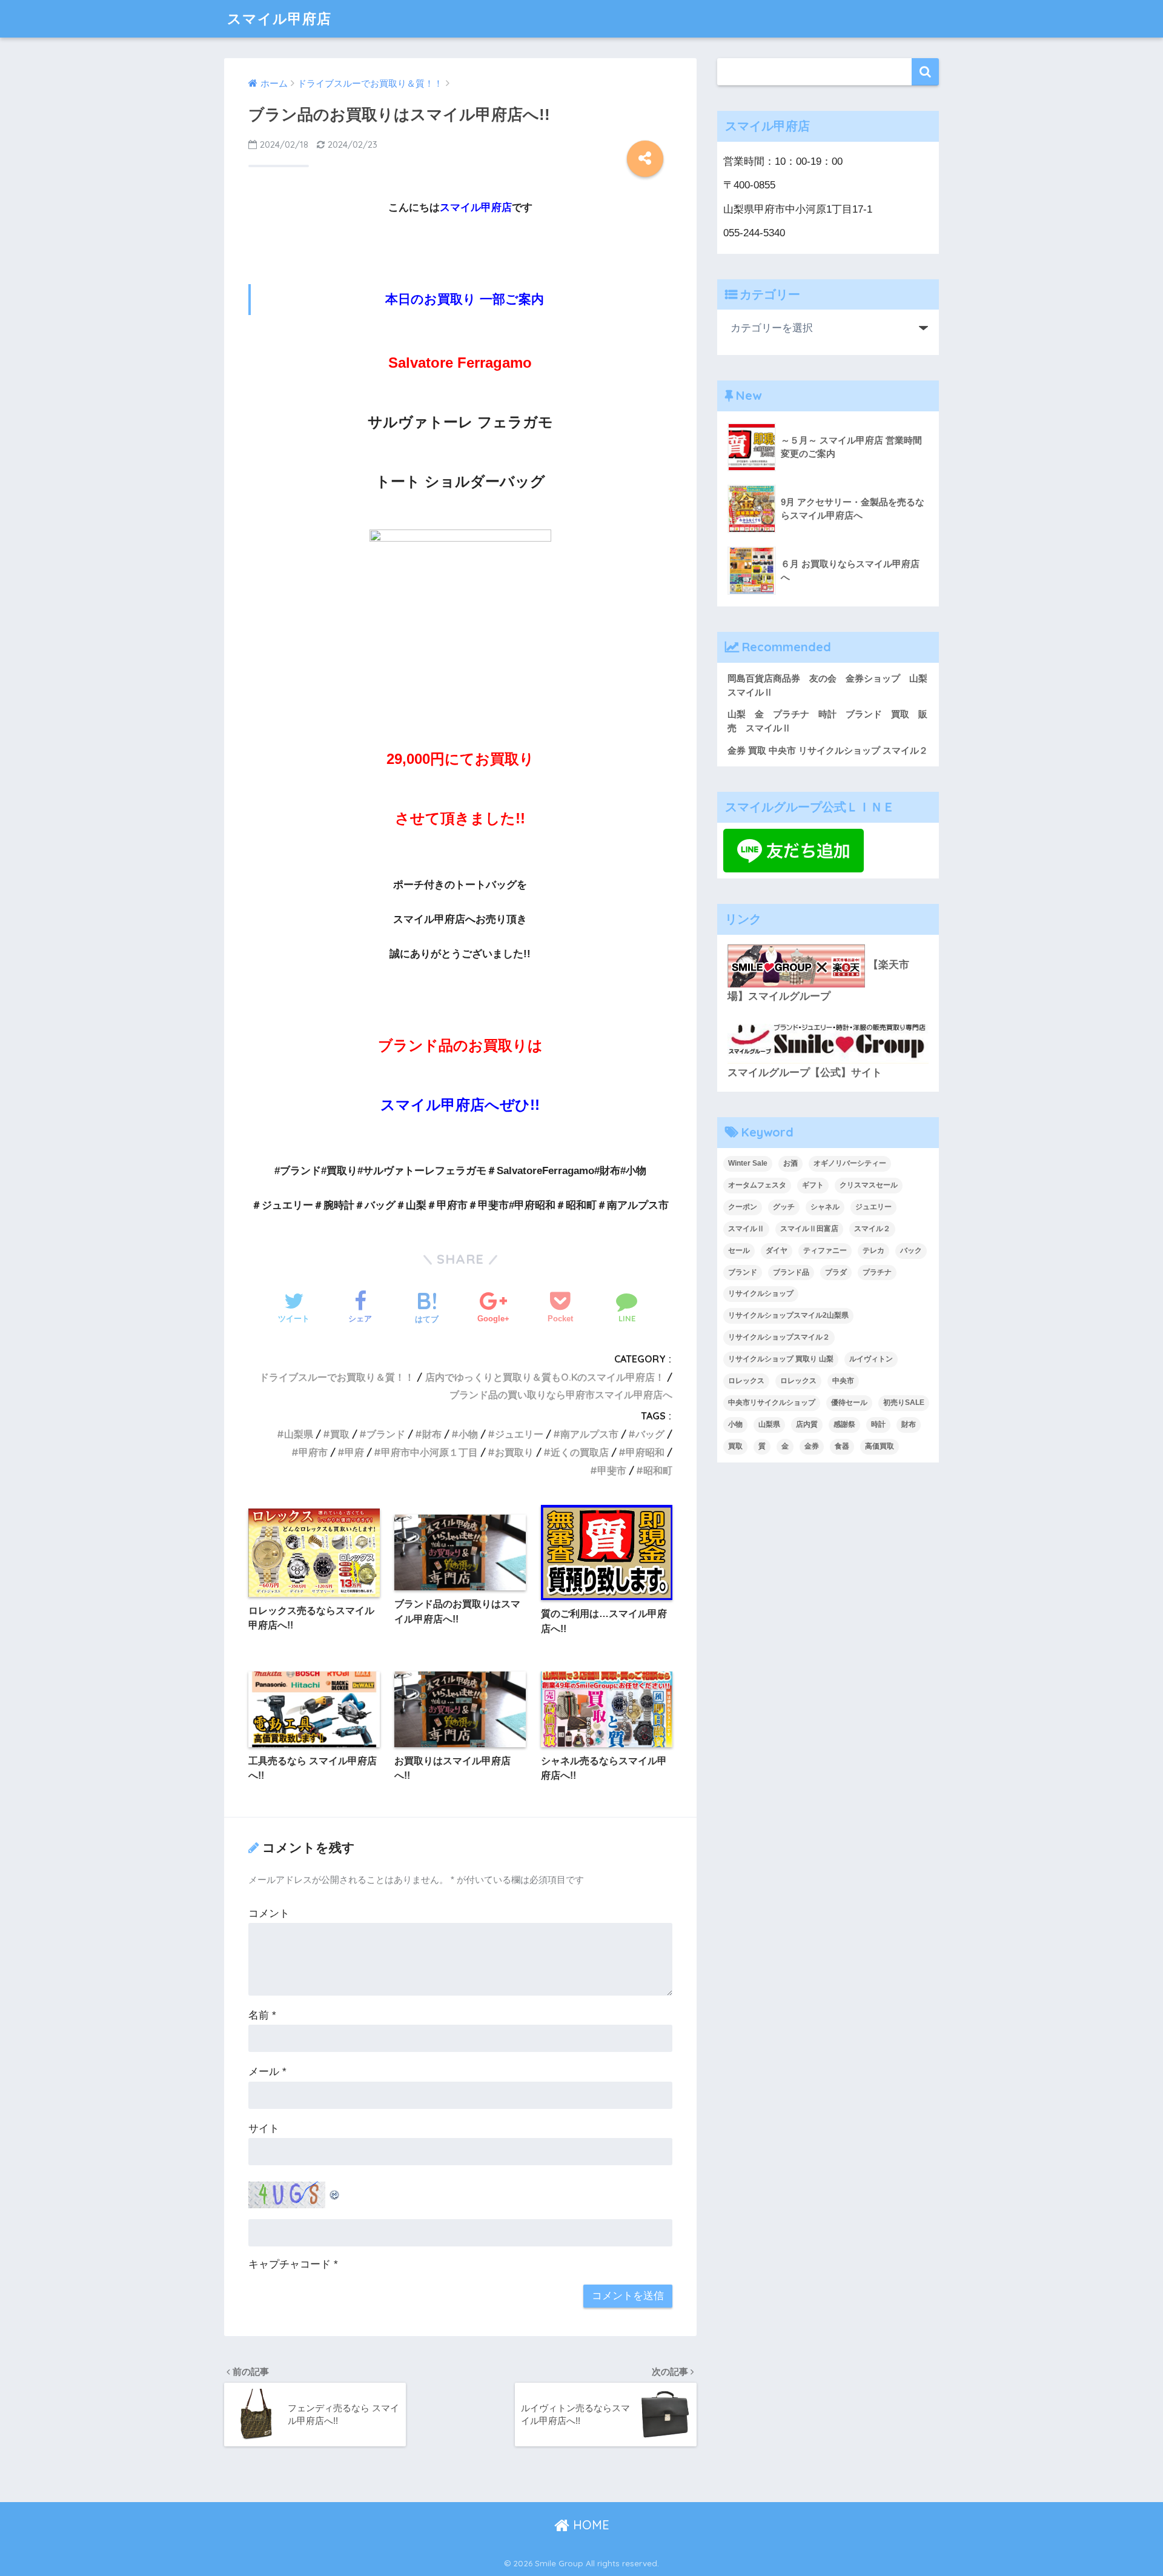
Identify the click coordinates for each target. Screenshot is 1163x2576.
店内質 (807, 1424)
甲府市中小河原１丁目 (429, 1452)
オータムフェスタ (757, 1185)
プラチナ (877, 1272)
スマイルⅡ (746, 1229)
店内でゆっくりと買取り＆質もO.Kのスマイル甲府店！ (545, 1377)
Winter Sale (748, 1163)
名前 (262, 2015)
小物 (468, 1434)
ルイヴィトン (871, 1359)
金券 (812, 1446)
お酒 (790, 1163)
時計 (878, 1424)
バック (911, 1250)
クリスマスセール (869, 1185)
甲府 (354, 1452)
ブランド (386, 1434)
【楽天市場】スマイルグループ (818, 981)
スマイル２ (872, 1229)
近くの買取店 (580, 1452)
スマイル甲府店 (279, 18)
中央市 (843, 1381)
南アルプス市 (589, 1434)
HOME (589, 2525)
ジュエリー (519, 1434)
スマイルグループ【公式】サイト (805, 1073)
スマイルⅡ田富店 (809, 1229)
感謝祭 (844, 1424)
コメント (269, 1914)
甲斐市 (612, 1470)
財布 (432, 1434)
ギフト (813, 1185)
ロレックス (746, 1381)
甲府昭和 (645, 1452)
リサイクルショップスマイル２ (779, 1337)
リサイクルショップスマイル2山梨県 (788, 1315)
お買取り (514, 1452)
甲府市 (313, 1452)
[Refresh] (335, 2191)
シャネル (825, 1207)
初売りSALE (904, 1403)
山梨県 (299, 1434)
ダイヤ (777, 1250)
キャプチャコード (290, 2264)
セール (739, 1250)
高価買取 (880, 1446)
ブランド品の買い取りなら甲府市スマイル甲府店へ (561, 1395)
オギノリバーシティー (850, 1163)
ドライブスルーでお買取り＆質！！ (337, 1377)
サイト (264, 2129)
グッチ (784, 1207)
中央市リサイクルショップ (772, 1403)
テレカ (873, 1250)
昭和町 (658, 1470)
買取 (340, 1434)
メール (267, 2072)
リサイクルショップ (761, 1293)
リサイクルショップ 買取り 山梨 (781, 1359)
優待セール (849, 1403)
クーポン (743, 1207)
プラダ (836, 1272)
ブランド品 (791, 1272)
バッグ (650, 1434)
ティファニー (825, 1250)
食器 (842, 1446)
